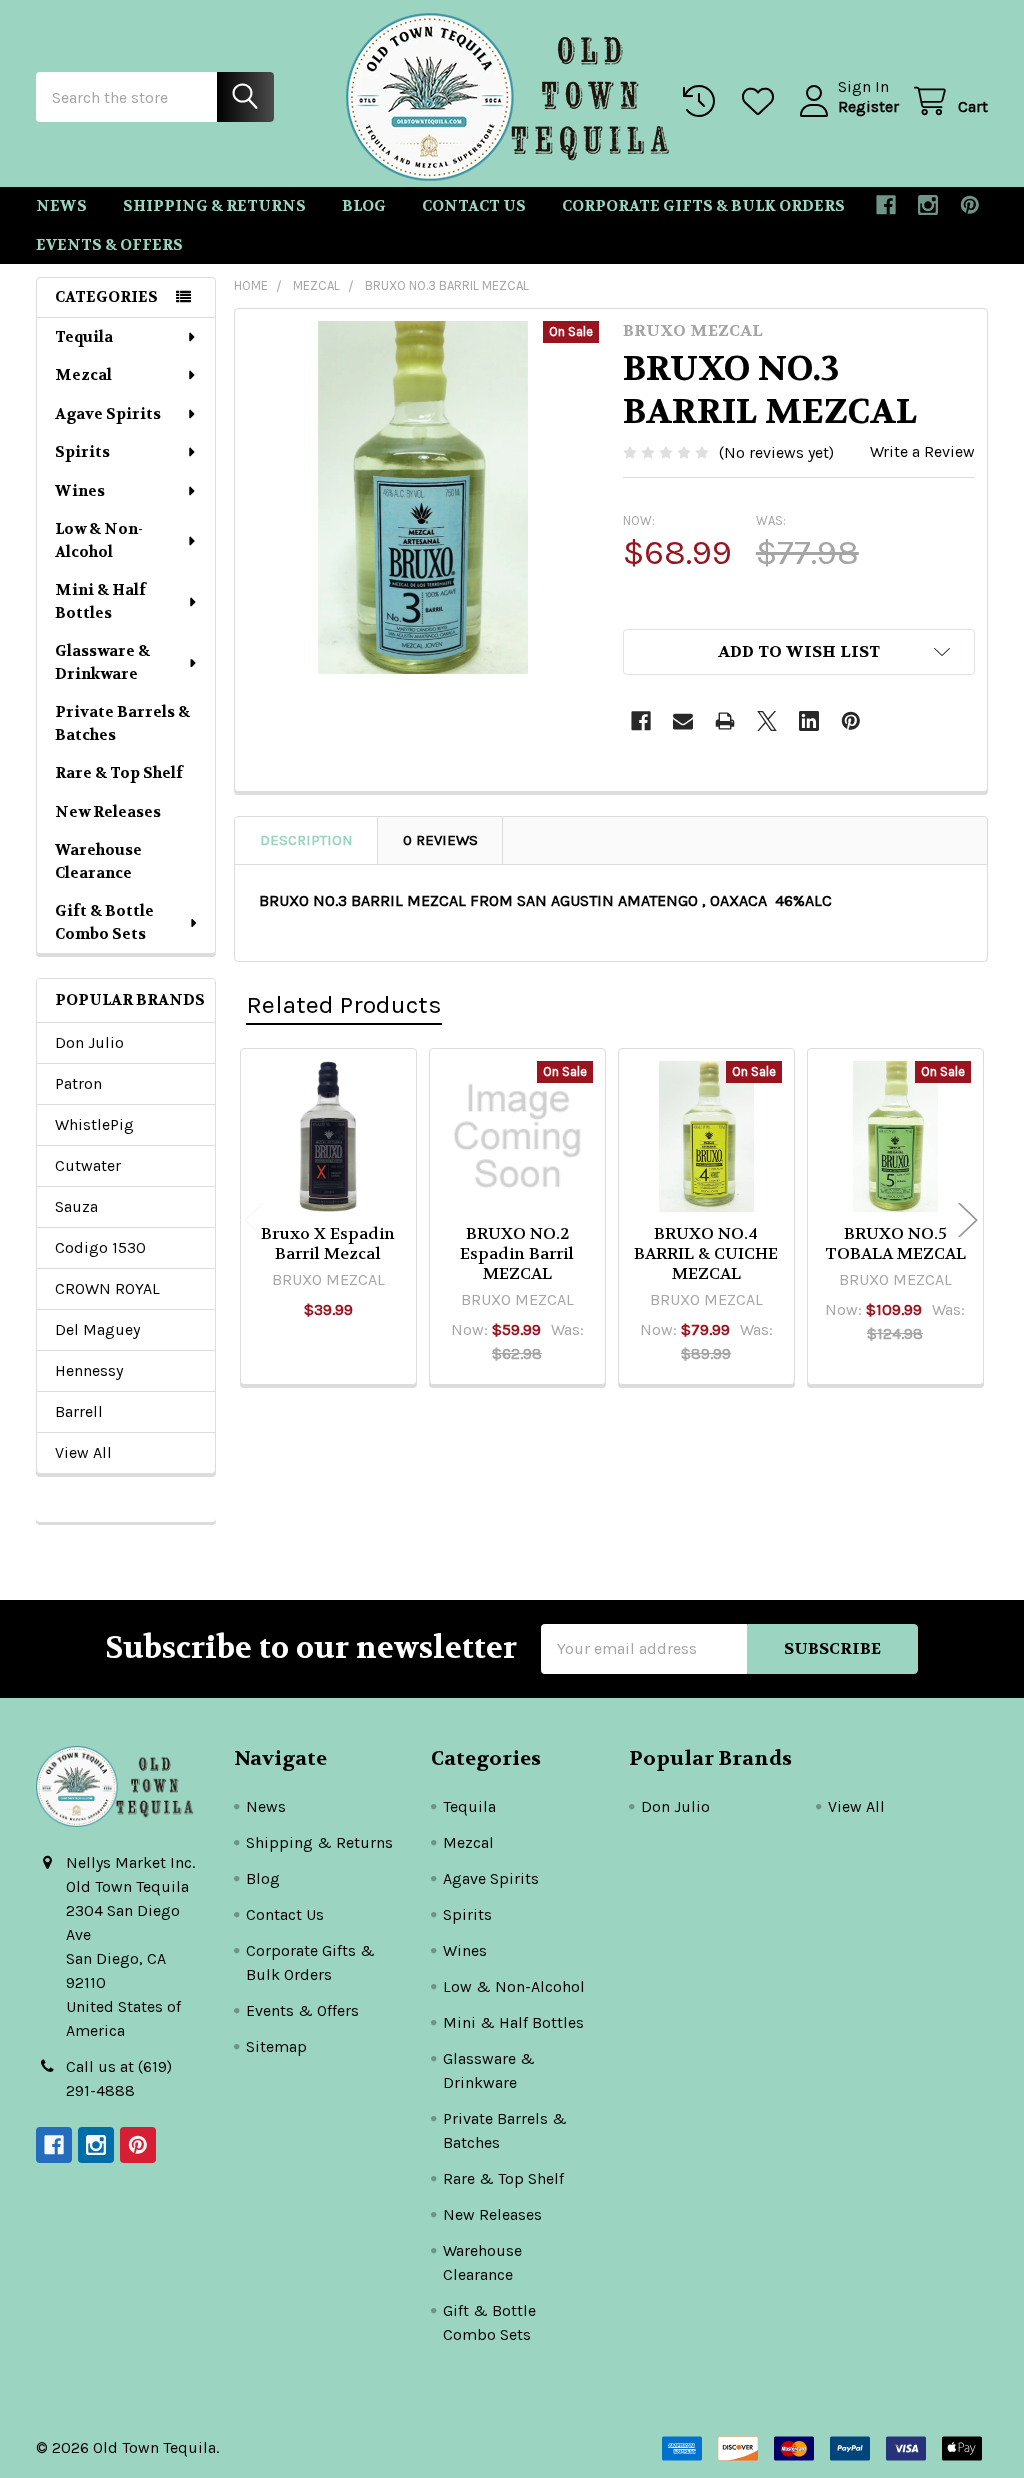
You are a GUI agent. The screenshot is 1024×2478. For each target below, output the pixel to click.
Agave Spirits (108, 414)
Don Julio (89, 1042)
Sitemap (276, 2046)
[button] (799, 652)
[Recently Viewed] (703, 101)
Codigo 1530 (100, 1247)
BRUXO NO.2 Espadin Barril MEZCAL (517, 1253)
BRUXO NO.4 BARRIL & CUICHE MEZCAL (706, 1253)
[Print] (725, 721)
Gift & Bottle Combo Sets (104, 922)
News (61, 206)
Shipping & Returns (214, 206)
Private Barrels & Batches (122, 723)
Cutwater (88, 1165)
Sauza (76, 1206)
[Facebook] (886, 205)
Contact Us (474, 206)
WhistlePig (94, 1124)
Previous (254, 1219)
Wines (80, 491)
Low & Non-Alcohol (99, 540)
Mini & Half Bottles (100, 601)
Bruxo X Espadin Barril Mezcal (328, 1243)
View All (83, 1452)
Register (868, 106)
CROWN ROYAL (107, 1288)
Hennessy (89, 1370)
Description (306, 840)
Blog (364, 206)
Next (968, 1219)
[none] (423, 497)
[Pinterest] (970, 205)
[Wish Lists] (762, 101)
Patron (78, 1083)
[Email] (683, 721)
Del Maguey (97, 1329)
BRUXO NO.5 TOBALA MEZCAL (895, 1243)
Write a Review (922, 451)
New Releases (108, 812)
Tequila (84, 337)
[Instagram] (928, 205)
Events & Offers (109, 245)
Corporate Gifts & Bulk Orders (703, 206)
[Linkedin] (809, 721)
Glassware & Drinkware (102, 662)
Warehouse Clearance (98, 861)
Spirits (82, 452)
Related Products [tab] (344, 1004)
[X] (767, 721)
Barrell (79, 1411)
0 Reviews (440, 840)
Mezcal (83, 375)
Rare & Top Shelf (119, 773)
